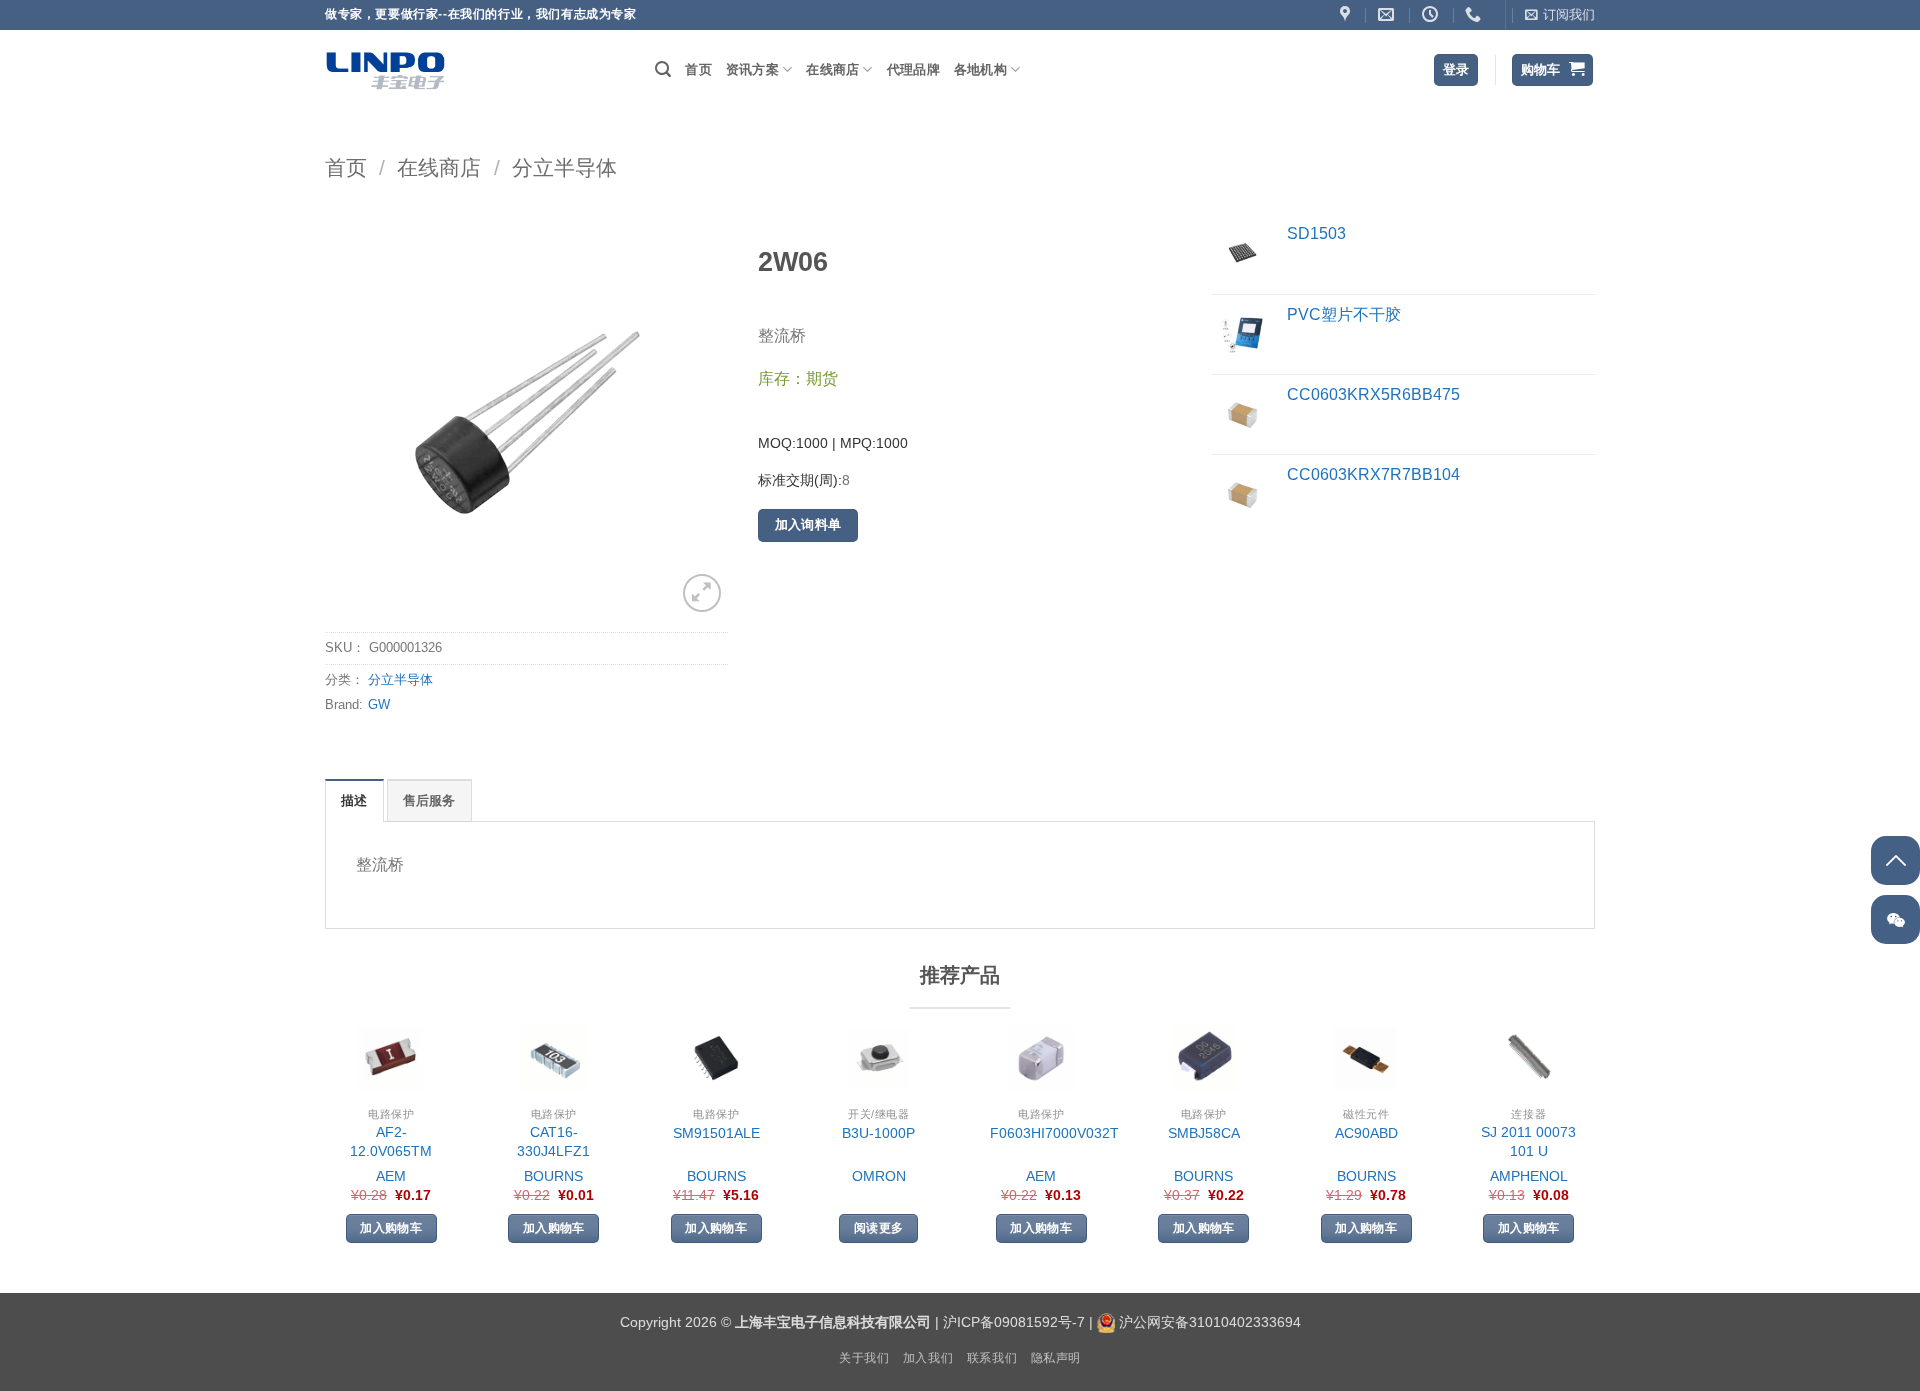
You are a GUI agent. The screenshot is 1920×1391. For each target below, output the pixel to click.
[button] (1560, 15)
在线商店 (832, 69)
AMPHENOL (1529, 1176)
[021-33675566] (1475, 14)
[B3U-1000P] (879, 1058)
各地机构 (980, 69)
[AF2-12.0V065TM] (391, 1058)
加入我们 (928, 1358)
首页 (698, 69)
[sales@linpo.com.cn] (1388, 14)
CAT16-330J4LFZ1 (553, 1141)
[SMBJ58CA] (1204, 1058)
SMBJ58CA (1204, 1133)
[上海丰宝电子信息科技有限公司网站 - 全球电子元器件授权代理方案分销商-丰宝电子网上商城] (385, 70)
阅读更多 (878, 1228)
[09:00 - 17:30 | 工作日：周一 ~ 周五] (1432, 14)
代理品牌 (913, 69)
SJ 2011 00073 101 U (1528, 1141)
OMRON (879, 1176)
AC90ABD (1366, 1133)
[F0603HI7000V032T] (1041, 1058)
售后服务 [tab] (429, 800)
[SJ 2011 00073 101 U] (1529, 1058)
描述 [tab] (354, 800)
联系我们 (992, 1358)
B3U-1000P (878, 1133)
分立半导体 (564, 167)
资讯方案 (752, 69)
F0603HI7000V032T (1054, 1133)
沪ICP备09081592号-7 (1014, 1322)
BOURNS (553, 1176)
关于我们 (864, 1358)
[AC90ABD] (1366, 1058)
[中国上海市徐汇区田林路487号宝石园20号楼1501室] (1347, 14)
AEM (391, 1176)
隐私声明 (1056, 1358)
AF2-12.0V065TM (391, 1141)
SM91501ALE (716, 1133)
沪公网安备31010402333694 (1210, 1322)
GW (379, 704)
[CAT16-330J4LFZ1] (554, 1058)
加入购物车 (391, 1228)
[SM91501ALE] (716, 1058)
